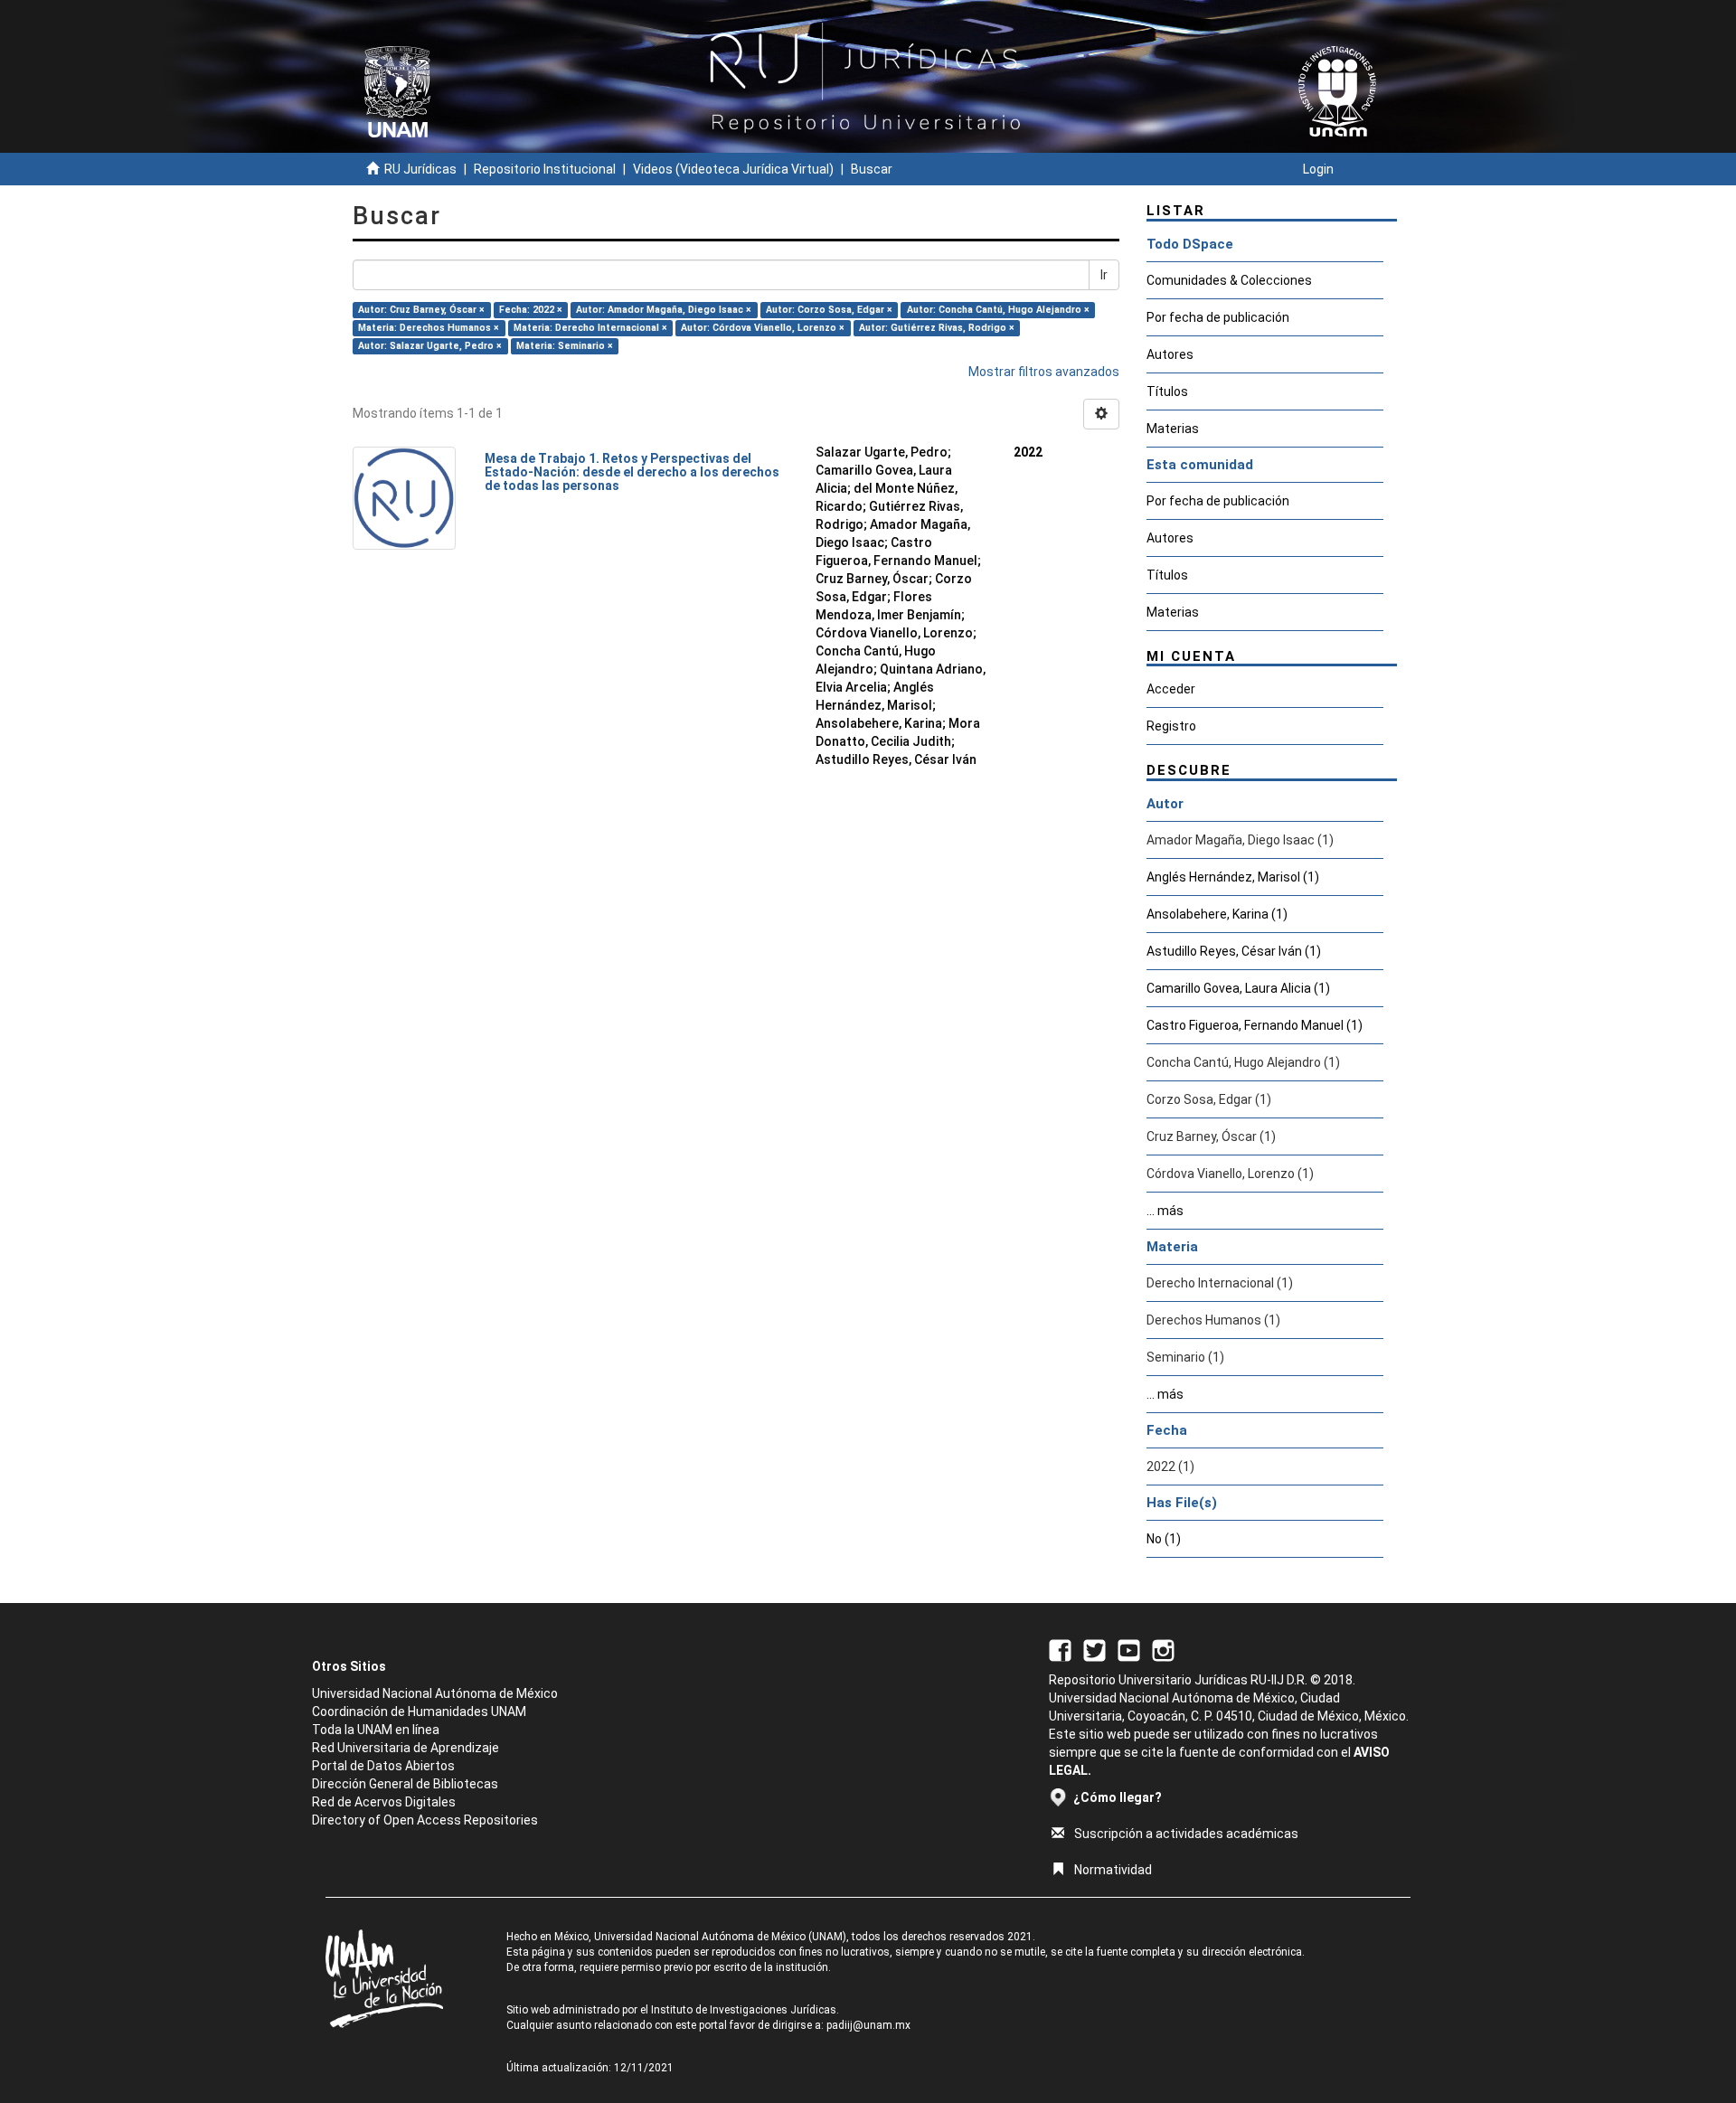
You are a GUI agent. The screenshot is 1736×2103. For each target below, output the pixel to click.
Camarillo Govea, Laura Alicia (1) (1238, 988)
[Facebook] (1060, 1649)
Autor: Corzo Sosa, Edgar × (829, 310)
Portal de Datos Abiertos (383, 1766)
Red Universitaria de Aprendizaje (406, 1748)
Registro (1171, 726)
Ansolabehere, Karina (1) (1217, 914)
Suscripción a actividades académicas (1186, 1834)
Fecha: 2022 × (531, 310)
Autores (1170, 354)
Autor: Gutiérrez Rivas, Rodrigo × (937, 328)
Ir (1104, 275)
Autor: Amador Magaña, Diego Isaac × (664, 310)
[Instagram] (1163, 1649)
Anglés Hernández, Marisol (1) (1233, 877)
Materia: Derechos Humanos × (429, 328)
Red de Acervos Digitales (384, 1802)
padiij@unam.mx (868, 2025)
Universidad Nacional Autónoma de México (435, 1693)
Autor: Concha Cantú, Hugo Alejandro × (998, 310)
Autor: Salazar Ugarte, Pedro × (430, 346)
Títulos (1167, 391)
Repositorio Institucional (545, 169)
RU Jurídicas (420, 169)
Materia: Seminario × (565, 346)
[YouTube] (1129, 1649)
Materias (1173, 429)
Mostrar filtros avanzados (1044, 372)
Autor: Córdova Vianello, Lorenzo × (763, 328)
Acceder (1171, 689)
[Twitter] (1094, 1649)
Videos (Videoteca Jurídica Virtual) (733, 169)
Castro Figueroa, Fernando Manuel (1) (1255, 1025)
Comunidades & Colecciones (1229, 280)
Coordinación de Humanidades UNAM (419, 1712)
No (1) (1164, 1539)
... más (1165, 1211)
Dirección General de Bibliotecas (405, 1784)
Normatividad (1113, 1870)
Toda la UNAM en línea (376, 1730)
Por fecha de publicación (1218, 317)
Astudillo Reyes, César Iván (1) (1234, 951)
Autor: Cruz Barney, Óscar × (421, 310)
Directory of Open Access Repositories (425, 1820)
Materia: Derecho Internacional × (590, 328)
